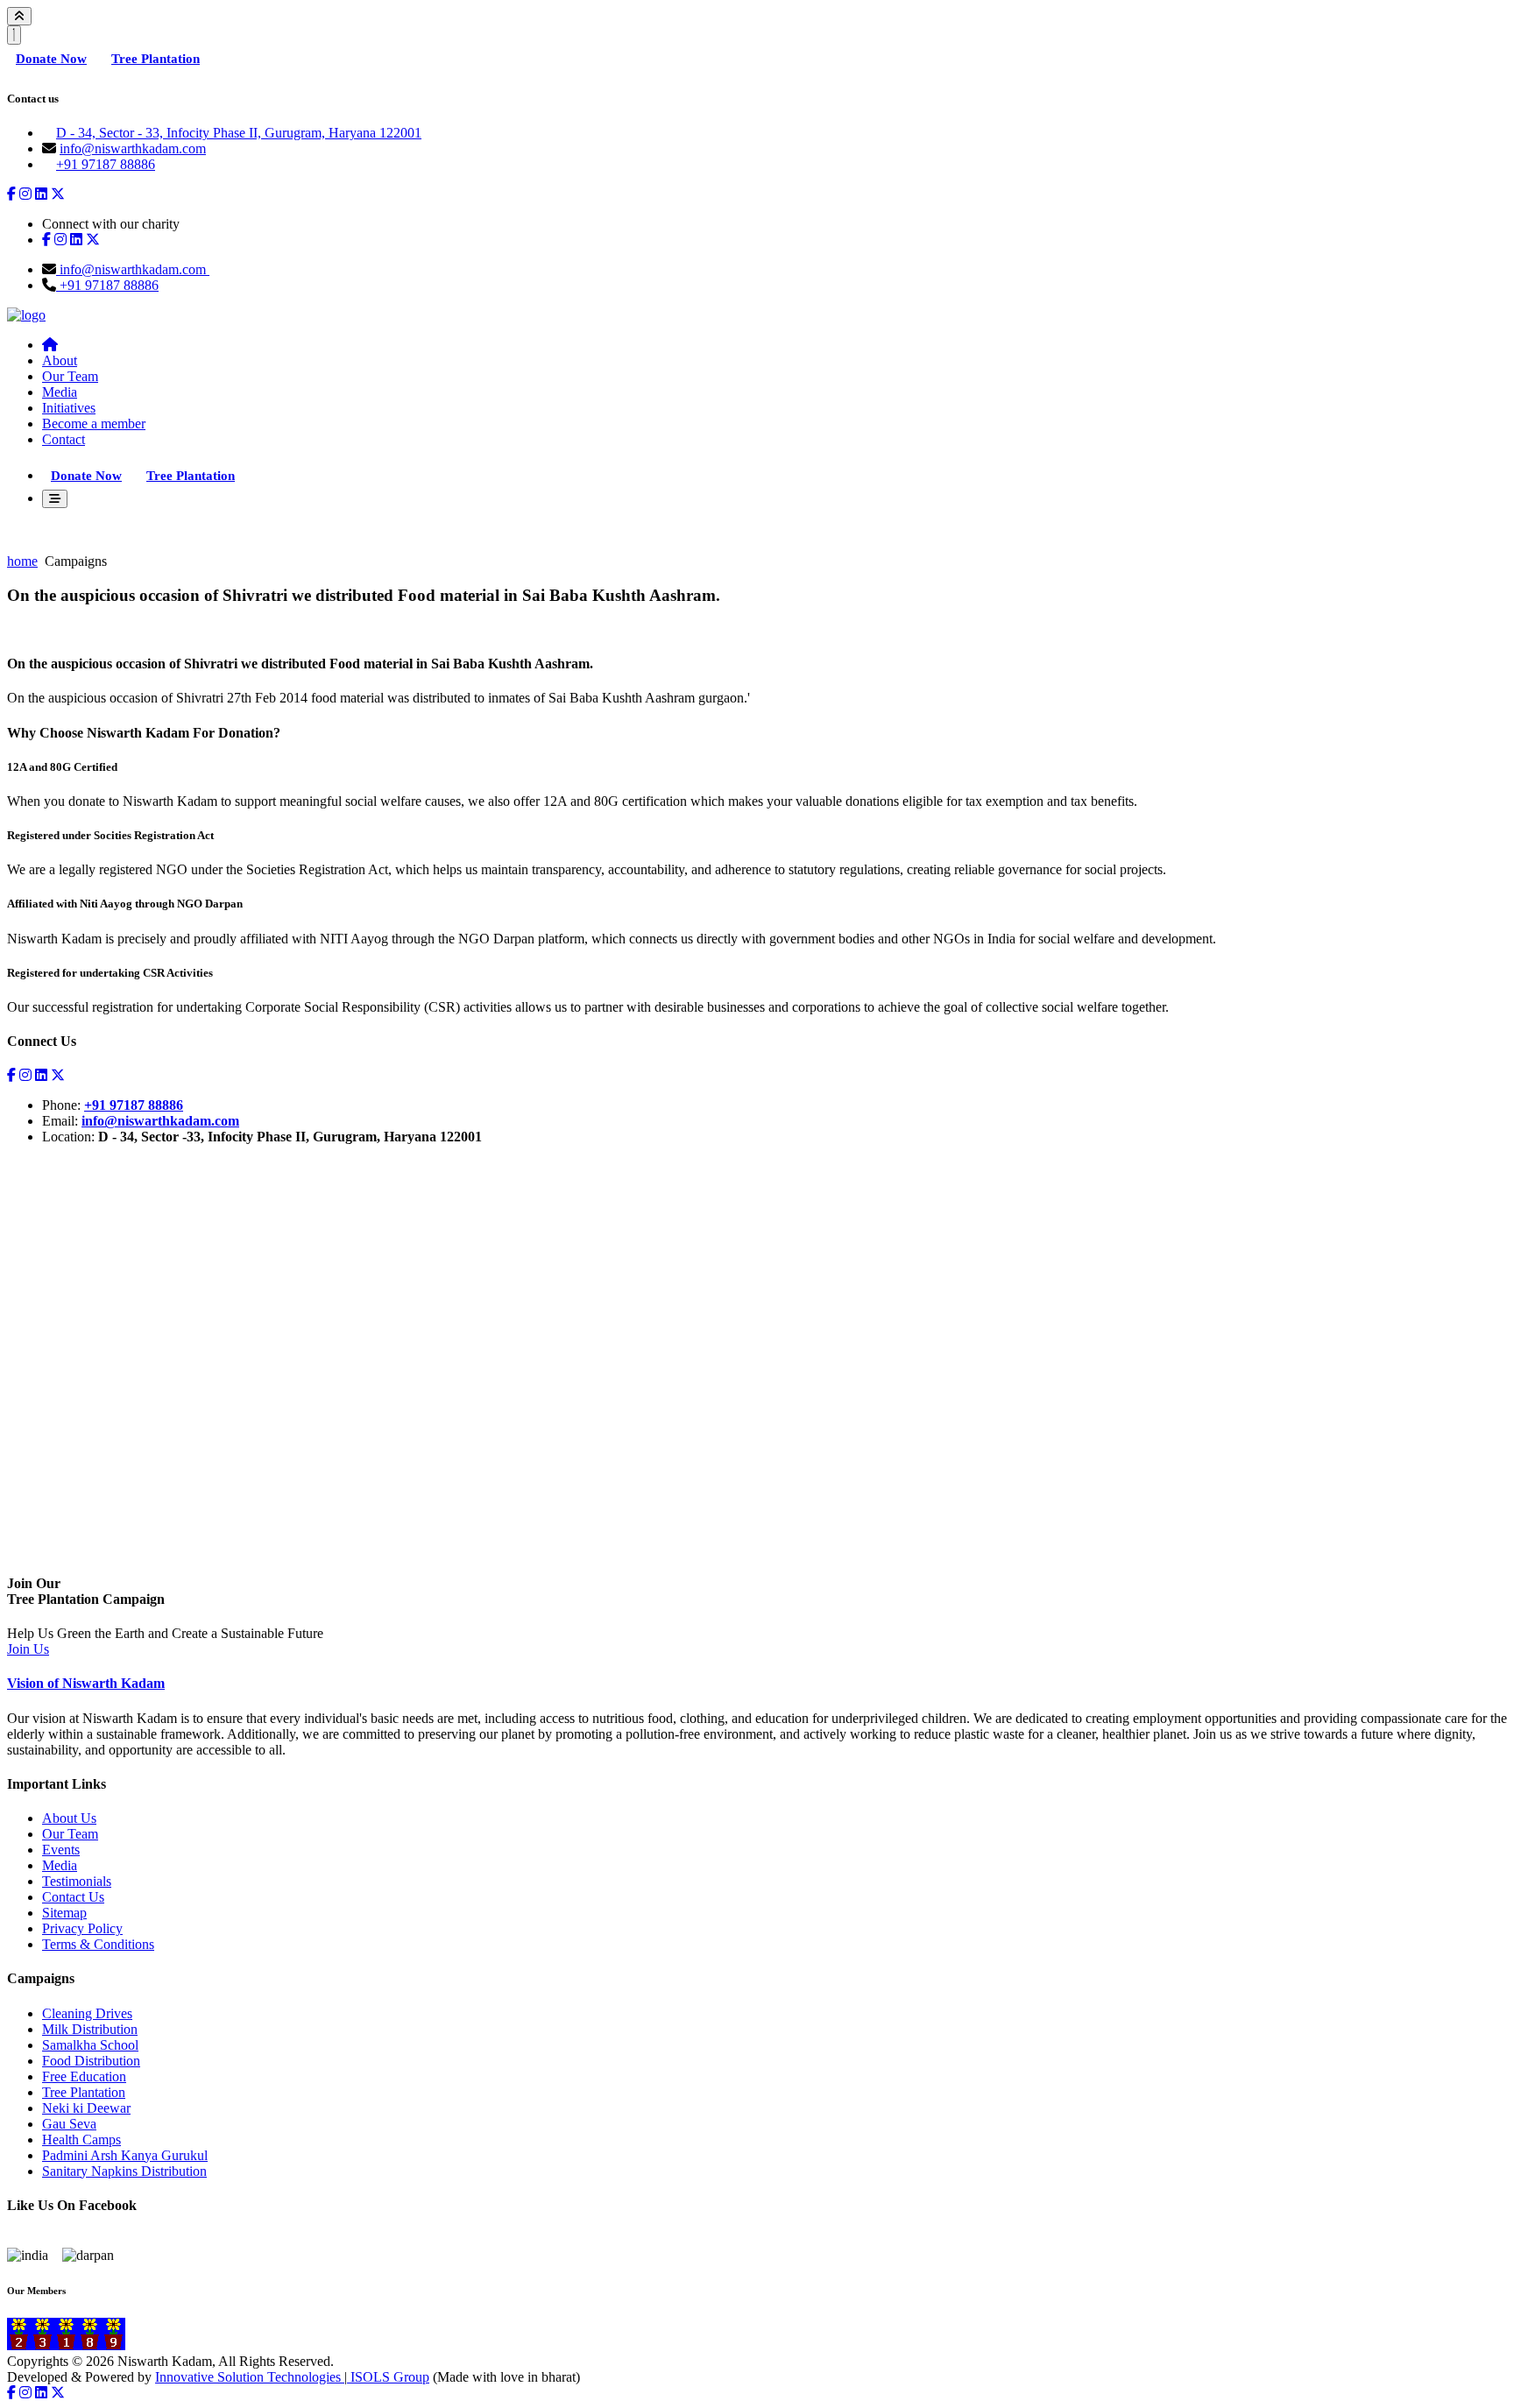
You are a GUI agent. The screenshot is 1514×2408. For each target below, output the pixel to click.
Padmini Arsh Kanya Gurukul (125, 2155)
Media (60, 392)
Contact (64, 439)
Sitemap (64, 1913)
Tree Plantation (156, 59)
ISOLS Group (388, 2377)
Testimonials (77, 1881)
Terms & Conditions (98, 1944)
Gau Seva (69, 2124)
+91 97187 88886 (106, 164)
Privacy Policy (82, 1928)
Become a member (94, 424)
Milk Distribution (90, 2029)
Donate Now (51, 59)
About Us (69, 1818)
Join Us (28, 1649)
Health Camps (81, 2140)
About (60, 360)
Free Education (84, 2076)
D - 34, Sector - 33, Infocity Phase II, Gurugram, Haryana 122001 (239, 133)
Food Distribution (91, 2061)
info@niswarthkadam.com (133, 148)
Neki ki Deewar (86, 2108)
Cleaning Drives (87, 2013)
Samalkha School (90, 2045)
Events (61, 1850)
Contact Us (73, 1897)
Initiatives (69, 408)
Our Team (70, 376)
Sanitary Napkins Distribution (124, 2171)
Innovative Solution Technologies (250, 2377)
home (22, 561)
